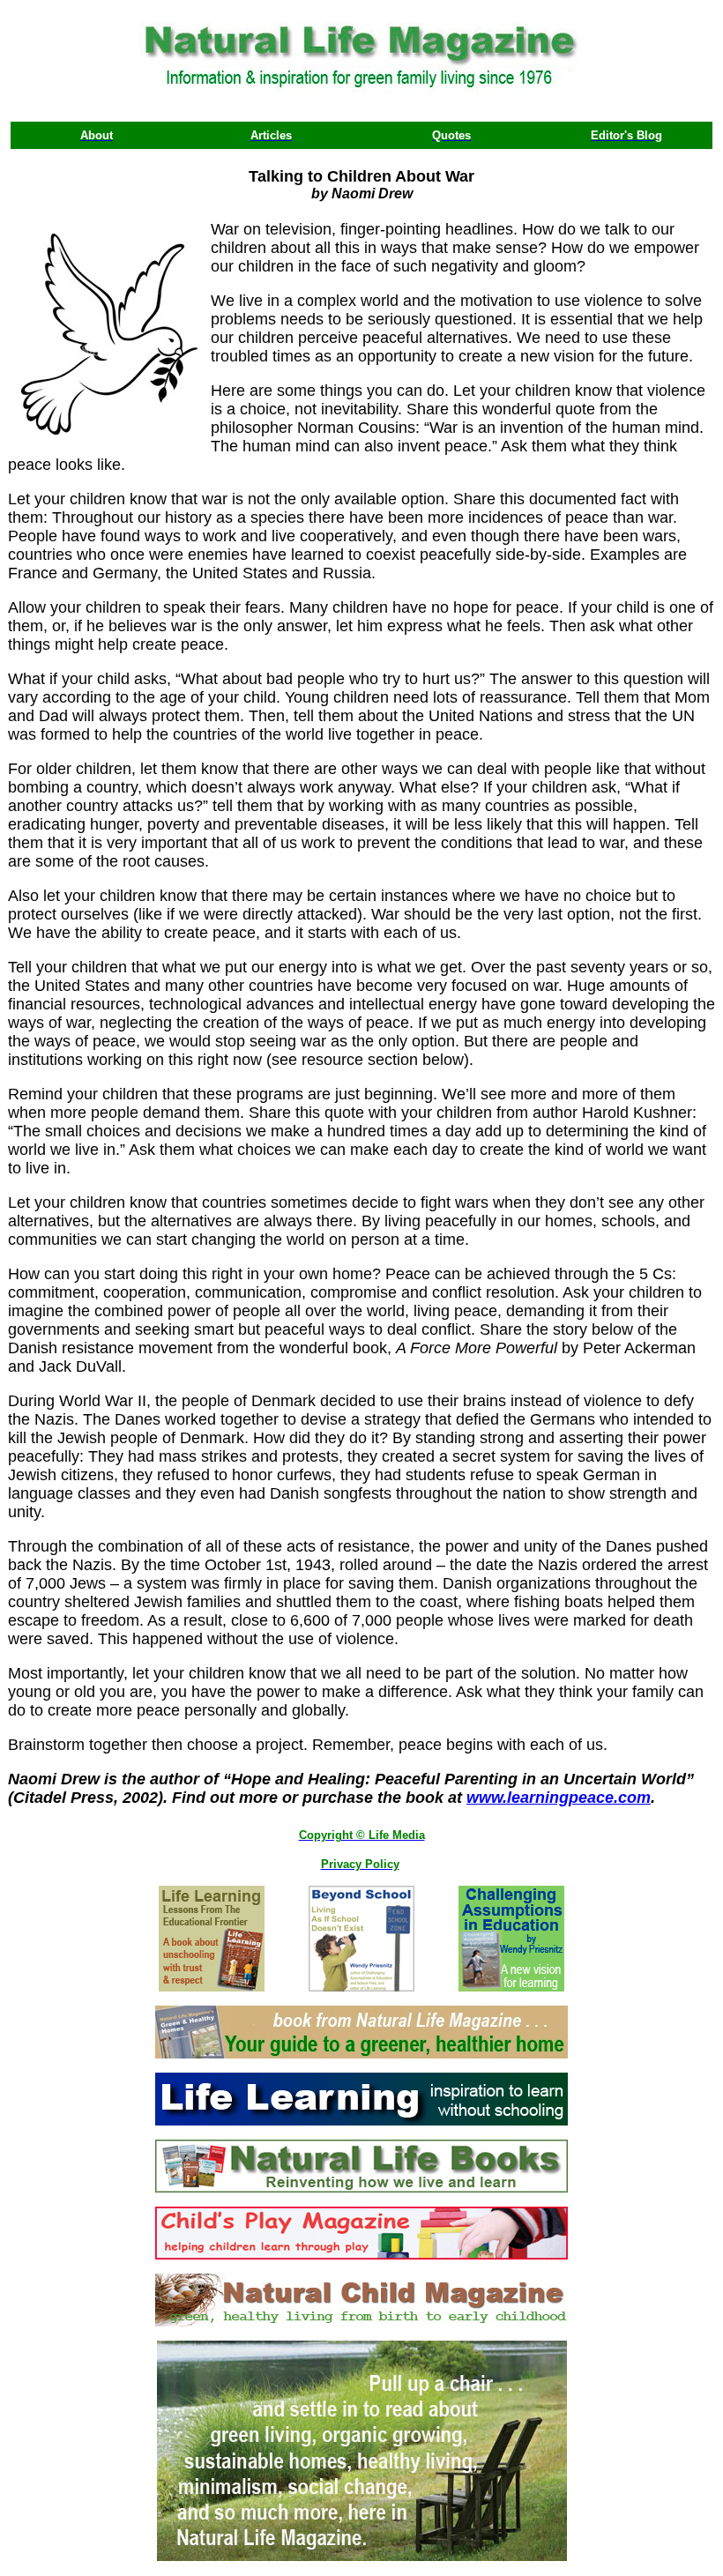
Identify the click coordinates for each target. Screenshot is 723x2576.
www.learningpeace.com (559, 1798)
